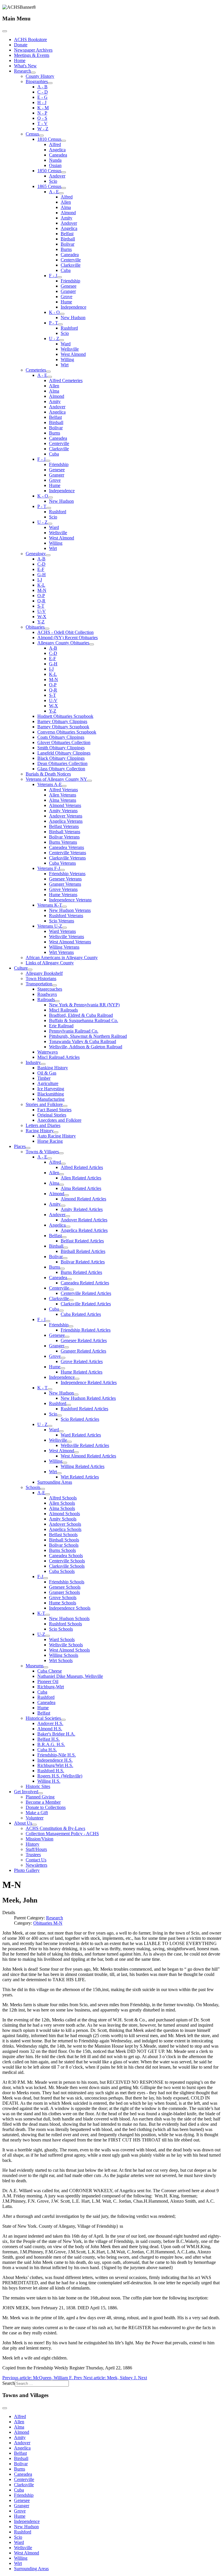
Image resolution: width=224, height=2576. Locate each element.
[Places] (28, 1148)
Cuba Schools (62, 1571)
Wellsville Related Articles (85, 1445)
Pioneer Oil (48, 1681)
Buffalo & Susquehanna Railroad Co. (84, 1020)
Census (32, 134)
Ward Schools (62, 1639)
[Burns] (62, 1269)
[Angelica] (68, 1227)
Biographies (37, 81)
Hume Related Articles (82, 1372)
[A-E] (48, 1494)
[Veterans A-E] (64, 786)
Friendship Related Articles (86, 1330)
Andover (57, 176)
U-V (42, 611)
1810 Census (49, 139)
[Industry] (43, 1064)
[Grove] (63, 1358)
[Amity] (63, 1206)
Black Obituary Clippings (61, 758)
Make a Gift (37, 1813)
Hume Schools (63, 1603)
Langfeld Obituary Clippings (64, 753)
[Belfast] (64, 1237)
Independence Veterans (70, 900)
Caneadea (58, 155)
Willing (67, 359)
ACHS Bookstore (30, 39)
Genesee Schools (65, 1587)
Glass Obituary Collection (61, 769)
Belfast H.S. (49, 1739)
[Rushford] (69, 1405)
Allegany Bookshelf (44, 973)
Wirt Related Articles (80, 1477)
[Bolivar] (65, 1258)
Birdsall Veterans (65, 832)
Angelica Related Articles (84, 1230)
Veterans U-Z (50, 926)
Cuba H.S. (47, 1750)
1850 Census (49, 171)
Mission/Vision (40, 1839)
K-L (41, 585)
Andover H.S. (50, 1723)
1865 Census (49, 186)
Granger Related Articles (83, 1351)
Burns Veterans (63, 842)
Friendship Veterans (67, 874)
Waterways (48, 1052)
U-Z (41, 1634)
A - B (42, 87)
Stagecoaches (50, 989)
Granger (68, 291)
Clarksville (71, 265)
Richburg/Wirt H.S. (55, 1765)
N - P (42, 113)
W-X (42, 617)
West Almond (73, 354)
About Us (23, 1823)
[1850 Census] (64, 172)
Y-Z (41, 622)
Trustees (33, 1855)
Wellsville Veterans (66, 937)
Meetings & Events (32, 55)
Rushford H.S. (51, 1771)
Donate (21, 45)
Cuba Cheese (50, 1671)
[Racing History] (56, 1132)
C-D (41, 564)
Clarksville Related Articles (86, 1304)
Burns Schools (62, 1550)
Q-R (41, 601)
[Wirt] (59, 1473)
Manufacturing (51, 1099)
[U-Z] (48, 1636)
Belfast (67, 234)
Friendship (70, 281)
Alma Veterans (63, 800)
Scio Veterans (62, 921)
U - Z (54, 339)
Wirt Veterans (61, 952)
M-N (42, 590)
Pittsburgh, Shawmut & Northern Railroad (88, 1036)
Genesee (69, 286)
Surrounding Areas (55, 1482)
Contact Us (36, 1860)
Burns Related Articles (81, 1272)
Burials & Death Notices (48, 774)
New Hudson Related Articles (88, 1398)
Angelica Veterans (66, 821)
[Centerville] (71, 1290)
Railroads (46, 999)
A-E (41, 1493)
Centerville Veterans (68, 853)
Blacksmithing (51, 1094)
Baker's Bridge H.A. (56, 1734)
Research (22, 71)
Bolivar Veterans (64, 837)
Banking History (53, 1068)
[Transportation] (55, 985)
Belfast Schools (63, 1535)
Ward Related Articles (81, 1435)
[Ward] (61, 1431)
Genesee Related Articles (84, 1340)
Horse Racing (50, 1141)
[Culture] (30, 970)
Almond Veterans (65, 805)
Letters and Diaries (43, 1125)
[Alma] (62, 1185)
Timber (44, 1078)
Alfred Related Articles (82, 1167)
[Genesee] (67, 1337)
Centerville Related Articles (86, 1293)
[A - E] (61, 193)
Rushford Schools (65, 1624)
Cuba (66, 270)
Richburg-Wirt (51, 1687)
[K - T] (50, 1389)
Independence (73, 307)
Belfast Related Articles (82, 1241)
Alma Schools (62, 1508)
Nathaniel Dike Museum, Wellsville (70, 1676)
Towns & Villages (42, 1152)
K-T (41, 1613)
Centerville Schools (67, 1561)
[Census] (41, 136)
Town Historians (41, 978)
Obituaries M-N (48, 1923)
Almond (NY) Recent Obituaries (68, 638)
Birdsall (68, 239)
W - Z (43, 129)
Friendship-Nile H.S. (57, 1755)
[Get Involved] (41, 1793)
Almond (68, 213)
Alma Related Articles (81, 1188)
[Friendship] (71, 1326)
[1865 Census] (64, 188)
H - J (42, 102)
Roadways (47, 994)
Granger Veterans (65, 884)
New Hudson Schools (69, 1618)
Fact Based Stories (54, 1110)
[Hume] (63, 1368)
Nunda (55, 160)
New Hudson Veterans (70, 910)
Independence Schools (70, 1608)
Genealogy (36, 554)
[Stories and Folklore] (65, 1106)
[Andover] (68, 1216)
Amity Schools (63, 1519)
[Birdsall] (66, 1248)
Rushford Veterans (66, 916)
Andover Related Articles (84, 1220)
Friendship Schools (67, 1582)
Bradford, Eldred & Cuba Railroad (81, 1015)
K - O (54, 312)
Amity (66, 218)
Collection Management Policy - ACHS (62, 1834)
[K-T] (48, 1615)
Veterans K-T (50, 905)
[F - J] (60, 277)
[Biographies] (50, 83)
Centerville (71, 260)
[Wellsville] (69, 1442)
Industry (33, 1062)
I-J (40, 580)
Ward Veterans (62, 931)
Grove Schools (63, 1598)
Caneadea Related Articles (85, 1283)
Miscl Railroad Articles (58, 1057)
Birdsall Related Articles (83, 1251)
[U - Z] (62, 340)
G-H (42, 575)
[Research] (33, 73)
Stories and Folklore (44, 1104)
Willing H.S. (49, 1781)
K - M (43, 108)
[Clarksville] (71, 1300)
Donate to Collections (46, 1807)
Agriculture (48, 1083)
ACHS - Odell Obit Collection (65, 632)
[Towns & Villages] (61, 1153)
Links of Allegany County (50, 963)
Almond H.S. (50, 1729)
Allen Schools (62, 1503)
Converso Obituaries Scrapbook (67, 732)
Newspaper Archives (33, 50)
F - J (53, 276)
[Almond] (66, 1195)
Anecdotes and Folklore (59, 1120)
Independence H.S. (55, 1760)
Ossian (55, 165)
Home (20, 60)
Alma (66, 207)
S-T (41, 606)
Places (20, 1146)
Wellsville (70, 349)
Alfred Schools (63, 1498)
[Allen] (62, 1174)
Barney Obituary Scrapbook (63, 727)
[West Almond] (76, 1452)
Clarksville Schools (67, 1566)
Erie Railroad (61, 1026)
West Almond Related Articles (88, 1456)
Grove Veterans (63, 889)
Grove (66, 297)
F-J (40, 1577)
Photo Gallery (27, 1870)
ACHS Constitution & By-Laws (55, 1828)
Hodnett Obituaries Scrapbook (65, 716)
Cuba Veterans (62, 863)
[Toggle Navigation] (5, 31)
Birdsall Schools (64, 1540)
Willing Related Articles (83, 1466)
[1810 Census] (64, 141)
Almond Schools (64, 1514)
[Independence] (77, 1379)
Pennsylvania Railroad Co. (74, 1031)
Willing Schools (64, 1655)
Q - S (42, 118)
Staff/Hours (36, 1849)
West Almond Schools (69, 1650)
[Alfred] (63, 1164)
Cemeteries (36, 370)
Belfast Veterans (64, 826)
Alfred (55, 144)
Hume (66, 302)
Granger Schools (64, 1592)
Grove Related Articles (82, 1361)
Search (9, 2383)
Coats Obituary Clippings (61, 737)
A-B (41, 559)
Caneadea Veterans (66, 847)
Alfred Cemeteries (66, 380)
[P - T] (60, 324)
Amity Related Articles (82, 1209)
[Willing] (65, 1463)
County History (40, 76)
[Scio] (60, 1416)
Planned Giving (40, 1797)
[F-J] (45, 1578)
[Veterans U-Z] (64, 928)
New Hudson (73, 318)
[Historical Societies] (63, 1720)
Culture (21, 968)
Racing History (40, 1131)
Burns (66, 249)
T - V (42, 123)
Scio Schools (61, 1629)
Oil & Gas (47, 1073)
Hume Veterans (63, 895)
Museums (35, 1666)
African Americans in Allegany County (62, 958)
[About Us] (34, 1825)
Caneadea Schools (66, 1556)
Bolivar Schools (64, 1545)
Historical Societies (43, 1718)
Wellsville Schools (66, 1645)
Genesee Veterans (65, 879)
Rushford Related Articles (84, 1409)
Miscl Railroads (63, 1010)
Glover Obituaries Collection (64, 742)
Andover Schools (65, 1524)
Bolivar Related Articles (83, 1262)
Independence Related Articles (89, 1382)
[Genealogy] (48, 555)
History (33, 1844)
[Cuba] (61, 1311)
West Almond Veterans (70, 942)
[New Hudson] (76, 1395)
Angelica (57, 150)
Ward (66, 344)
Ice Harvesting (51, 1089)
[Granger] (66, 1347)
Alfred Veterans (63, 790)
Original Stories (52, 1115)
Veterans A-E (50, 784)
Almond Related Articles (83, 1199)
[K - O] (62, 314)
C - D (43, 92)
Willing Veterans (64, 947)
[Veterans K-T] (64, 907)
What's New (25, 66)
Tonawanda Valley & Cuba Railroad (83, 1041)
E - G (42, 97)
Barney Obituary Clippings (62, 721)
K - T (42, 1388)
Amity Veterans (63, 811)
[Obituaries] (47, 629)
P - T (54, 323)
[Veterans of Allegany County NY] (90, 781)
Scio (53, 181)
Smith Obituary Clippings (61, 748)
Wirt (65, 365)
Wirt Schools (61, 1660)
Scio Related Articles (80, 1419)
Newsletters (36, 1865)
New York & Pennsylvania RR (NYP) (84, 1005)
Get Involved (26, 1792)
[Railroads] (57, 1001)
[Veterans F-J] (62, 870)
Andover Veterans (66, 816)
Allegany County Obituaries (63, 643)
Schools (33, 1487)
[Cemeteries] (48, 372)
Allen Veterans (63, 795)
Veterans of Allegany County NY (56, 779)
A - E (54, 192)
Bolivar (68, 244)
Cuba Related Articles (81, 1314)
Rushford (69, 328)
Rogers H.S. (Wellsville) (60, 1776)
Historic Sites (38, 1786)
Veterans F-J (49, 868)
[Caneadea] (69, 1279)
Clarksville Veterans (67, 858)
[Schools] (43, 1489)
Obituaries (35, 627)
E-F (41, 569)
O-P (41, 596)
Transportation (39, 984)
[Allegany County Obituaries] (92, 644)
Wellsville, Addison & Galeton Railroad (86, 1047)
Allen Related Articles (81, 1178)
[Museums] (46, 1667)
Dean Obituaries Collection (62, 763)
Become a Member (43, 1802)
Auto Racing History (57, 1136)
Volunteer (35, 1818)
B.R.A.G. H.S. (51, 1744)
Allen (66, 202)
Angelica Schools (65, 1529)
